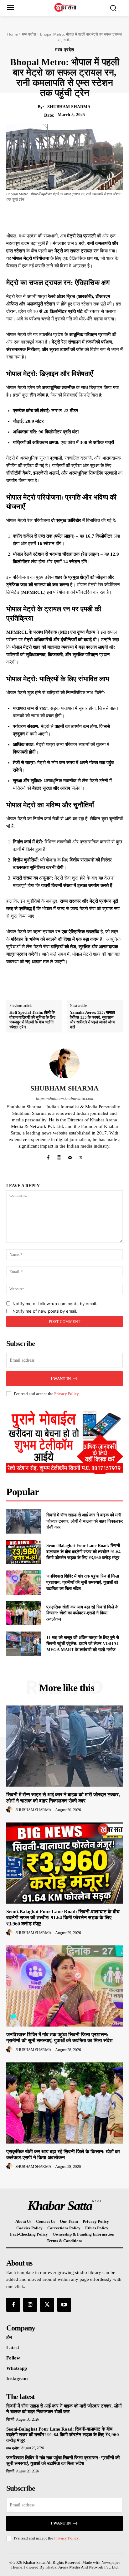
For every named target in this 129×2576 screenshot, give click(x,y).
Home (13, 34)
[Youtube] (64, 2305)
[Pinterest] (67, 217)
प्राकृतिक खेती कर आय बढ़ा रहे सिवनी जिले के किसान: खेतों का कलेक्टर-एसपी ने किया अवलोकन (82, 1613)
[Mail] (70, 1156)
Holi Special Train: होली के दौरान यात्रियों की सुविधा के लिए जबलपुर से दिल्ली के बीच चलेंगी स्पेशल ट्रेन (32, 1020)
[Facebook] (39, 217)
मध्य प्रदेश (29, 34)
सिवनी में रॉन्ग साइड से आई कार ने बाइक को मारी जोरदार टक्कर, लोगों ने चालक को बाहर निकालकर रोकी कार (85, 1521)
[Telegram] (96, 217)
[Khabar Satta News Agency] (66, 7)
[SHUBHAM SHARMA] (64, 1063)
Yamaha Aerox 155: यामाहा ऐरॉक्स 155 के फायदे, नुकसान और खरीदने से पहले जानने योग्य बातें (92, 1020)
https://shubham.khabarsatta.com (64, 1098)
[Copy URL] (111, 217)
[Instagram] (59, 1156)
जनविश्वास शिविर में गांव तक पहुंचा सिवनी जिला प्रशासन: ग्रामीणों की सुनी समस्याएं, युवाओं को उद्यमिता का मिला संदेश (83, 1582)
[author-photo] (10, 1810)
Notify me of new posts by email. (45, 1311)
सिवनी (10, 2419)
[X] (53, 217)
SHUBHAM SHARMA (69, 107)
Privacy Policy (66, 1394)
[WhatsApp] (82, 217)
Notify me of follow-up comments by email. (55, 1304)
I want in (61, 1379)
